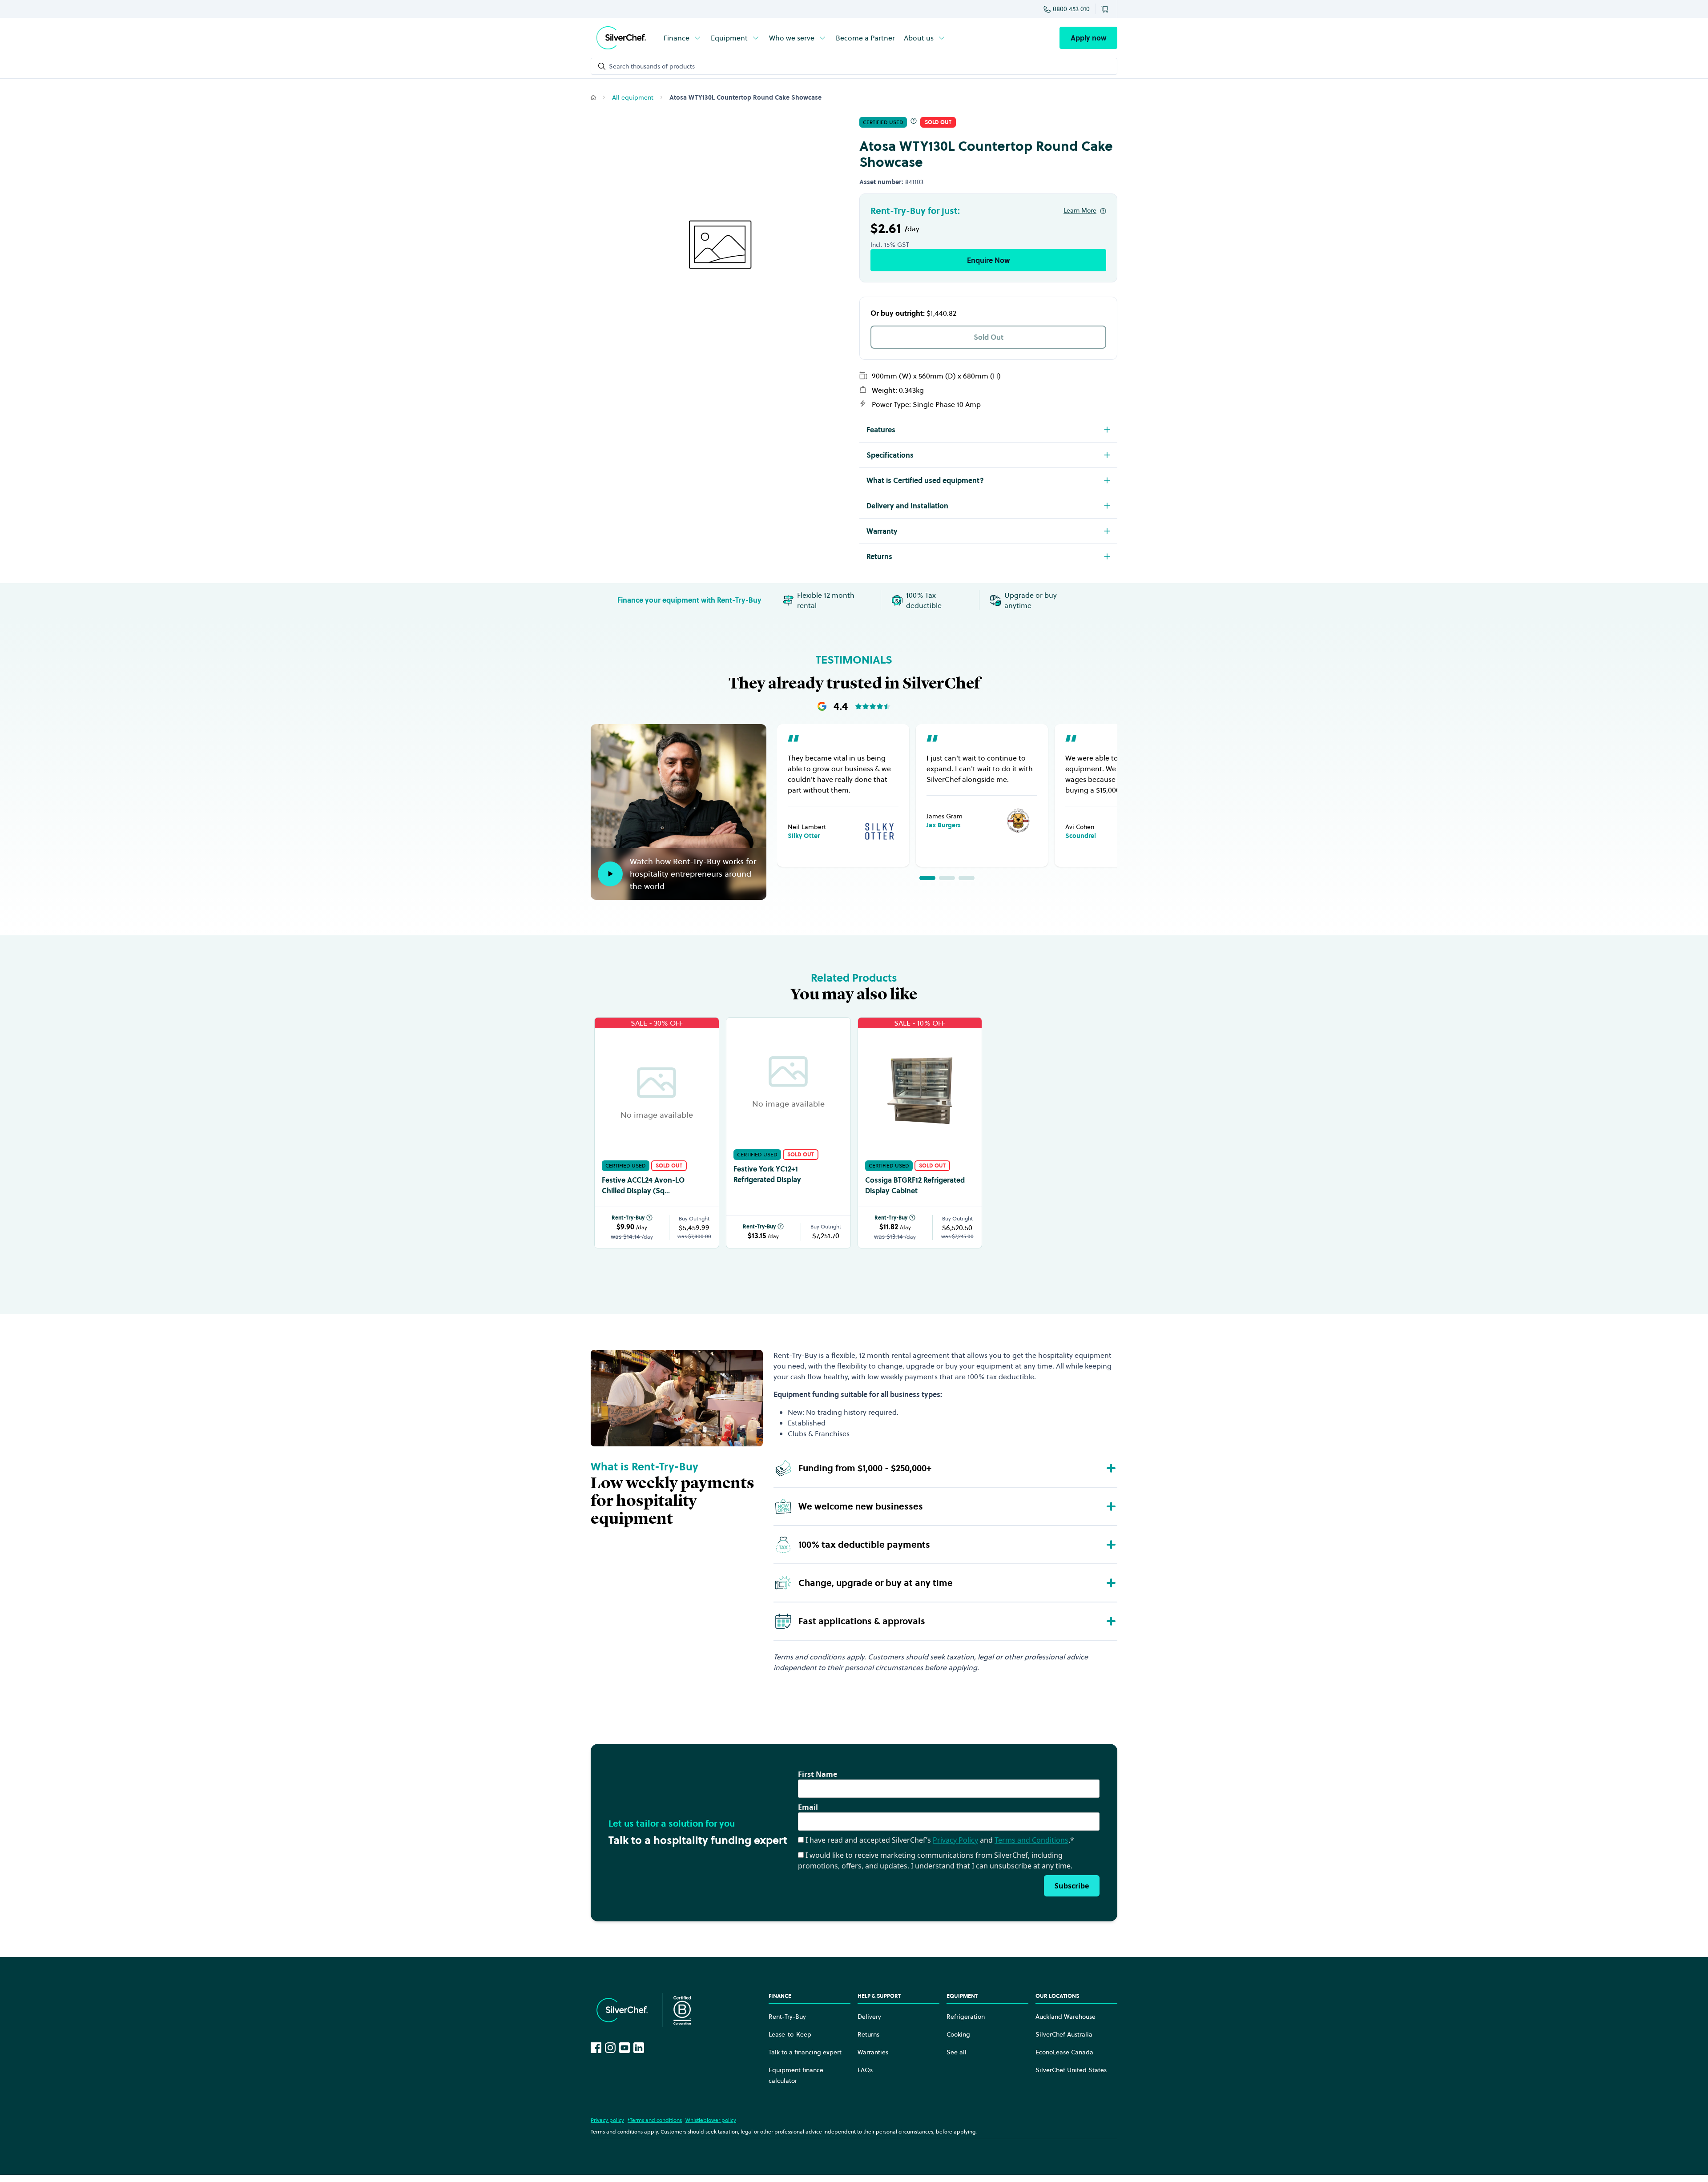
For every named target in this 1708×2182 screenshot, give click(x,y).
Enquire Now (988, 260)
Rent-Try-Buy (628, 1218)
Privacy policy (607, 2120)
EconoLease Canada (1064, 2052)
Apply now (1088, 38)
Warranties (873, 2052)
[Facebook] (596, 2048)
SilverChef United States (1071, 2070)
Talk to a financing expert (805, 2052)
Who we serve (792, 38)
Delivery (869, 2017)
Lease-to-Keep (790, 2034)
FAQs (865, 2070)
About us (919, 38)
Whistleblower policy (711, 2120)
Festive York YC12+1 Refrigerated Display (767, 1174)
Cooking (958, 2034)
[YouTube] (624, 2048)
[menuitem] (683, 38)
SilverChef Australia (1064, 2034)
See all (957, 2052)
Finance (677, 38)
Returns (868, 2034)
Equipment (729, 38)
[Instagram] (610, 2048)
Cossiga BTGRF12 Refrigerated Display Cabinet (915, 1185)
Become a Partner (865, 38)
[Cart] (1106, 9)
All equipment (633, 97)
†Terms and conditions (655, 2120)
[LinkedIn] (639, 2048)
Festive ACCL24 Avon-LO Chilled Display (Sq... (643, 1185)
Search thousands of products (652, 66)
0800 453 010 (1071, 9)
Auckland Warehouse (1065, 2017)
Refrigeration (966, 2017)
